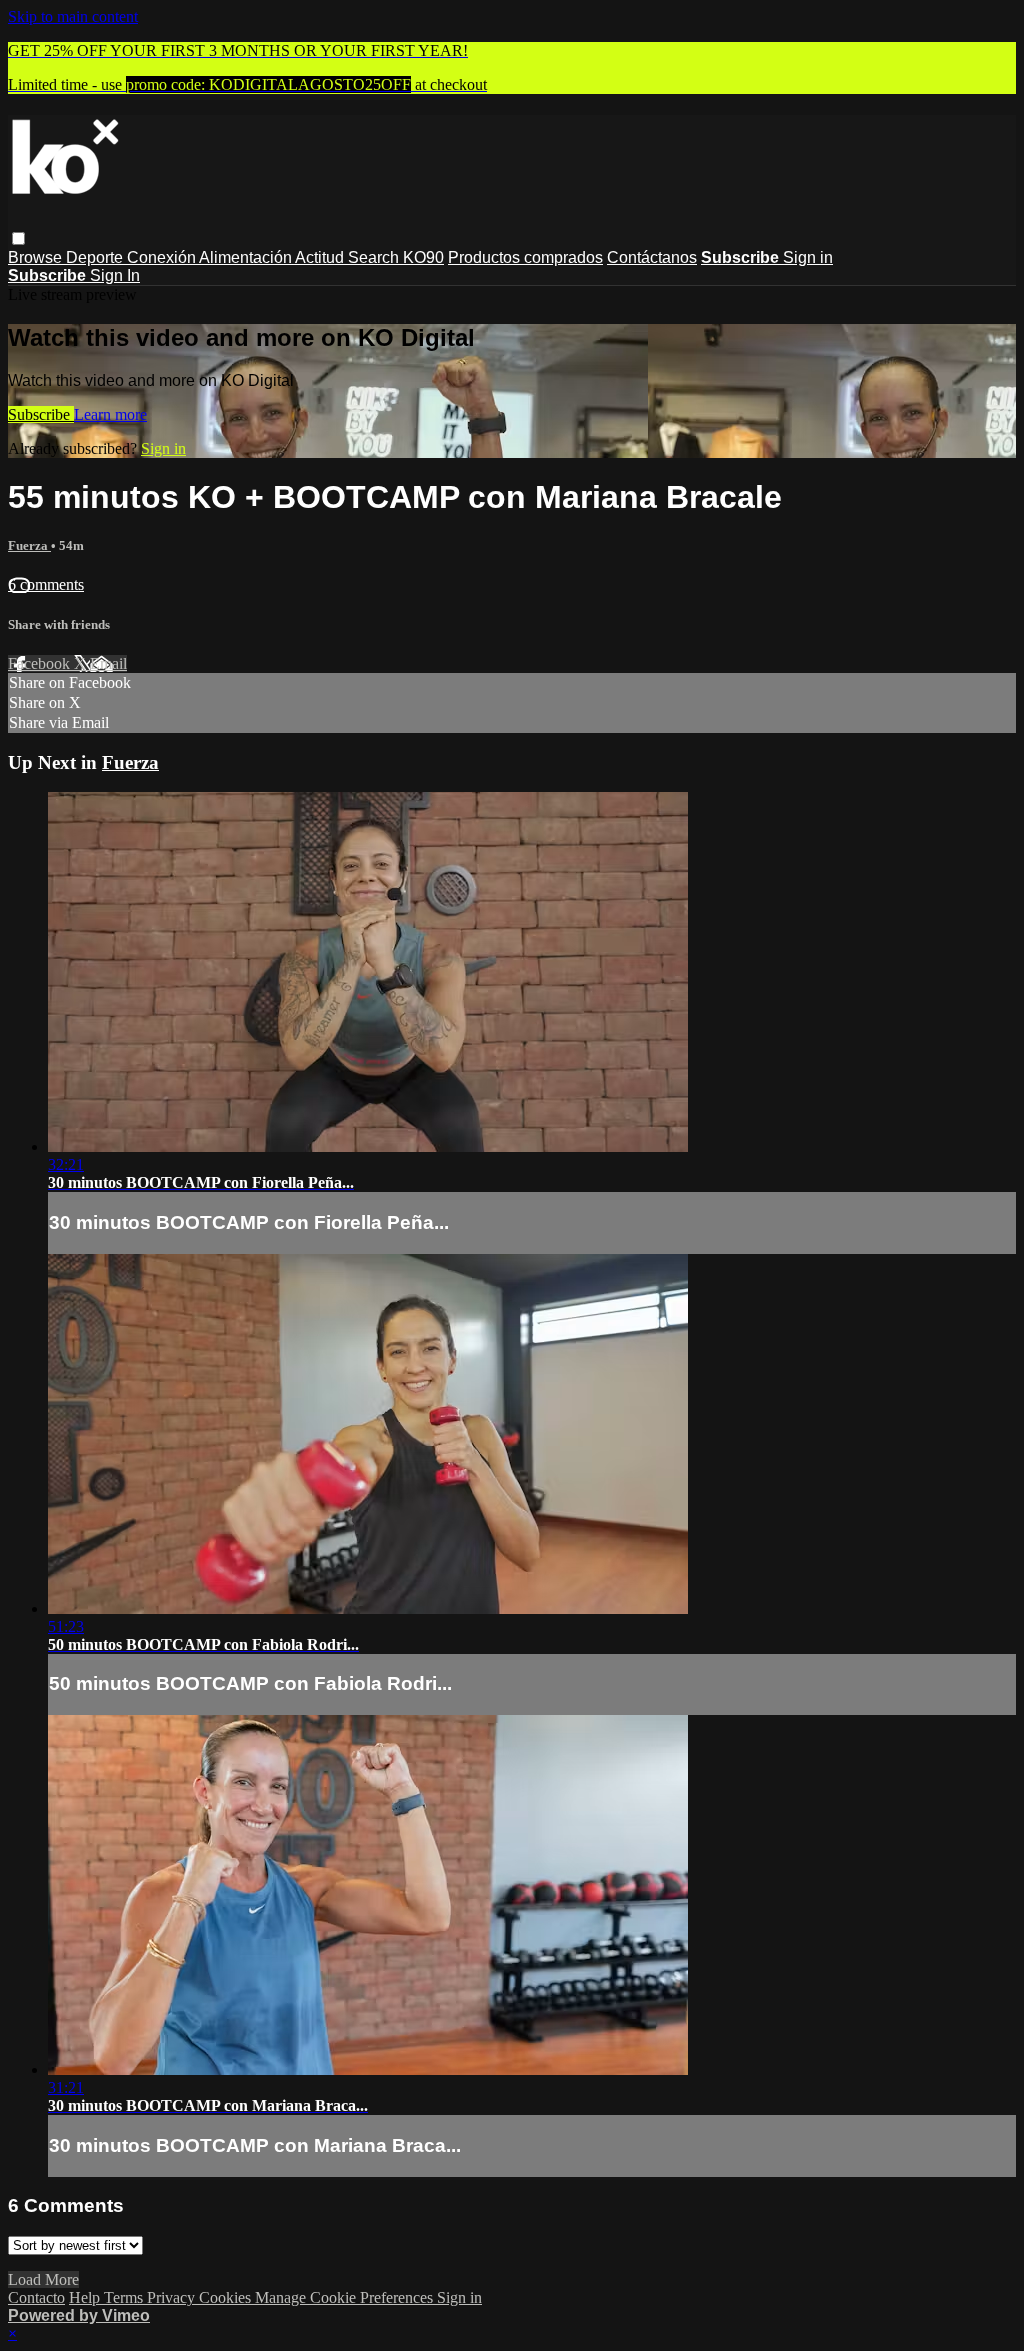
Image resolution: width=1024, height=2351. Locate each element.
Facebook (41, 663)
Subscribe (41, 414)
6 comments (46, 584)
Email (108, 663)
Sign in (808, 257)
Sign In (115, 275)
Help (86, 2297)
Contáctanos (652, 257)
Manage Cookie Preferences (346, 2297)
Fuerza (29, 545)
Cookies (227, 2297)
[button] (18, 238)
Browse (37, 257)
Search (375, 257)
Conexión (163, 257)
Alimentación (247, 257)
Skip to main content (73, 16)
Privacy (173, 2297)
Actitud (321, 257)
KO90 (423, 257)
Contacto (36, 2297)
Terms (125, 2297)
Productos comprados (525, 257)
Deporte (96, 257)
